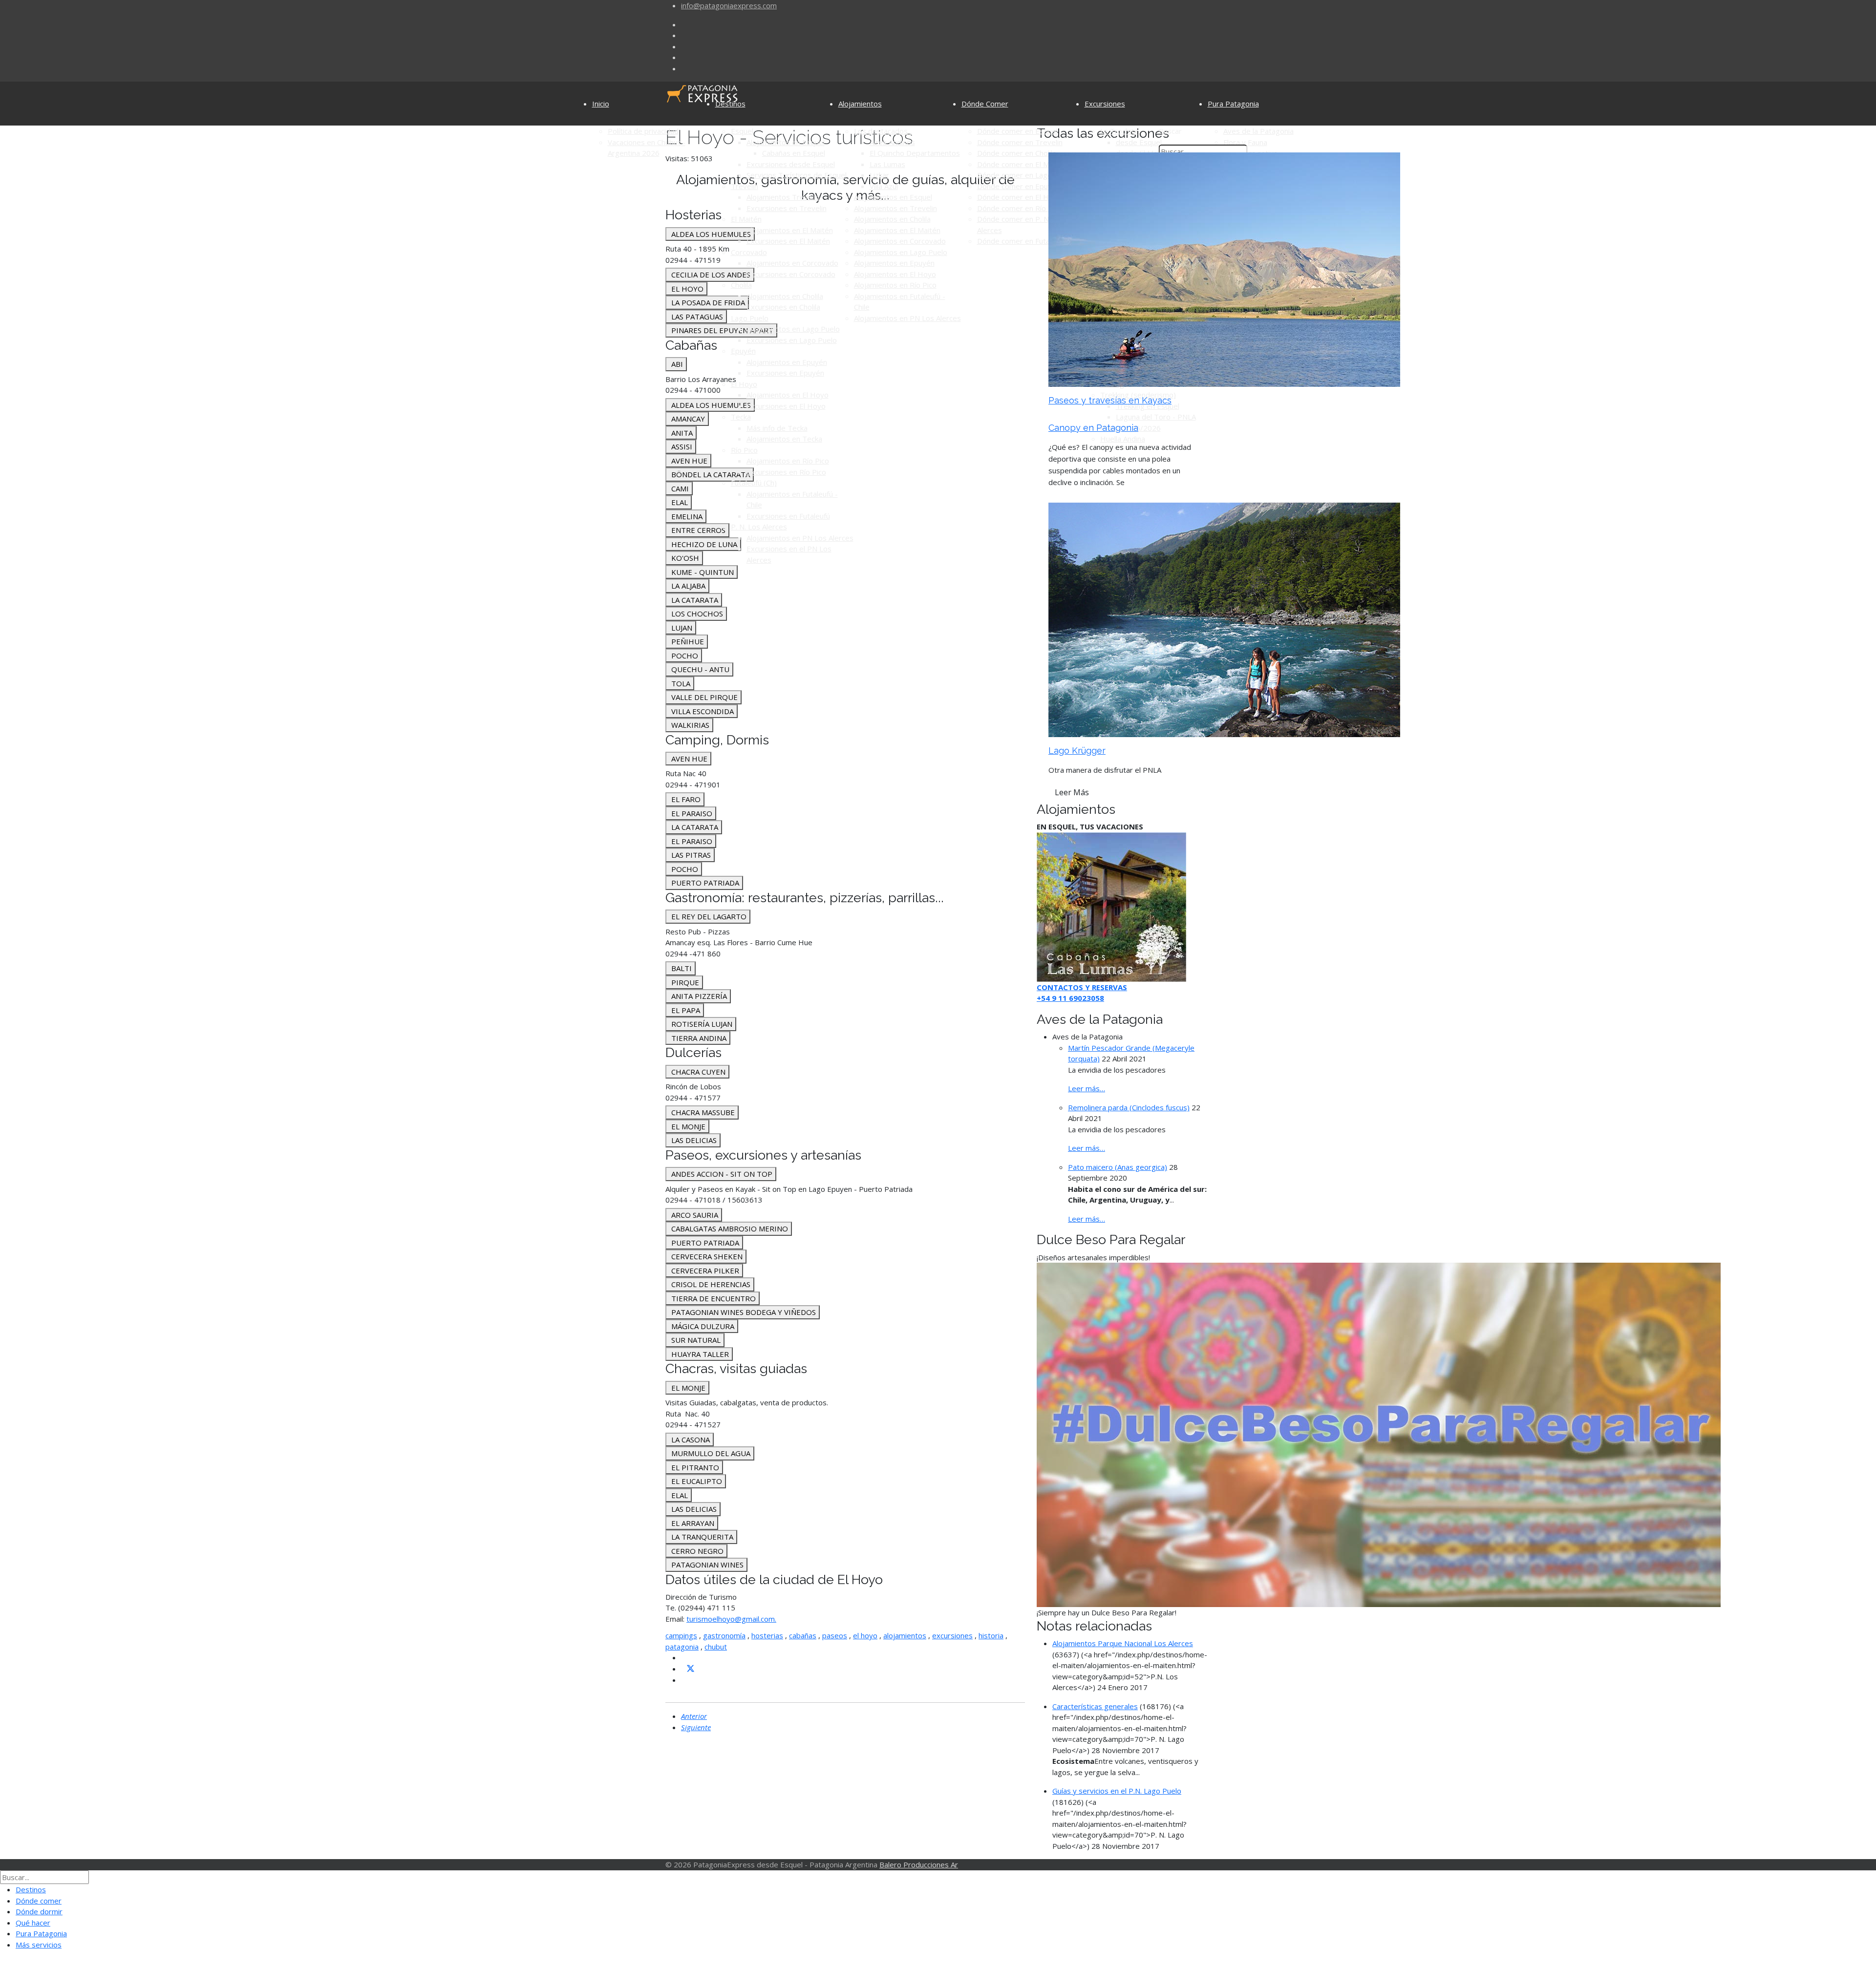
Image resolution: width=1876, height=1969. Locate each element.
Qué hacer (33, 1923)
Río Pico (744, 450)
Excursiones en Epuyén (785, 373)
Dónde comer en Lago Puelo (1025, 175)
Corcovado (749, 252)
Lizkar (879, 175)
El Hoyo (744, 384)
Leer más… (1087, 1088)
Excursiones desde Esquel (791, 164)
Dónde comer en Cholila (1017, 153)
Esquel (742, 131)
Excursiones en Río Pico (786, 472)
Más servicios (39, 1945)
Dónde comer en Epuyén (1019, 186)
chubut (716, 1647)
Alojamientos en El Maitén (790, 230)
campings (681, 1635)
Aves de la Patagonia (1258, 131)
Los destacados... (883, 131)
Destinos (730, 104)
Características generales (1095, 1706)
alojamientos (905, 1635)
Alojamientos (860, 104)
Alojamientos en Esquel (786, 142)
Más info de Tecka (777, 428)
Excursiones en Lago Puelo (792, 340)
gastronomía (724, 1635)
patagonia (682, 1647)
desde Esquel (1139, 142)
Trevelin (745, 186)
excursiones (952, 1635)
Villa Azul (884, 186)
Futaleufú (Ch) (754, 483)
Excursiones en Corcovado (791, 274)
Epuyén (743, 351)
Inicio (601, 104)
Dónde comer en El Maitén (1022, 164)
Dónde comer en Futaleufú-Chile (1031, 241)
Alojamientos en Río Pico (788, 461)
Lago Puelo (750, 318)
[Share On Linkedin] (685, 1680)
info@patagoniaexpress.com (729, 5)
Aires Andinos (892, 142)
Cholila (741, 285)
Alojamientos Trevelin (783, 197)
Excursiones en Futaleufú (788, 516)
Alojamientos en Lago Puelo (793, 329)
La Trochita (1119, 131)
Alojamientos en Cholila (785, 296)
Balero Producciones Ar (919, 1864)
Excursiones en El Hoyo (786, 406)
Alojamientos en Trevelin (895, 208)
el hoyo (865, 1635)
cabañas (803, 1635)
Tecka (741, 417)
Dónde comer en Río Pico (1020, 208)
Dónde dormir (39, 1911)
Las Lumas (887, 164)
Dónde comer (39, 1901)
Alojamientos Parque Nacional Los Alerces (1123, 1643)
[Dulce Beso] (1379, 1434)
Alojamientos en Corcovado (792, 263)
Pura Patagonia (1233, 104)
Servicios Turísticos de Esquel (797, 175)
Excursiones (1105, 104)
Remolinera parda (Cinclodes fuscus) (1129, 1107)
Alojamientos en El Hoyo (788, 395)
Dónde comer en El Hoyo (1019, 197)
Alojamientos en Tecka (784, 439)
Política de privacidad (643, 131)
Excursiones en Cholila (783, 307)
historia (991, 1635)
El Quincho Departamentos (915, 153)
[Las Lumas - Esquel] (1111, 906)
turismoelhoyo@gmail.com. (731, 1619)
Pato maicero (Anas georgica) (1118, 1167)
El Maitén (746, 219)
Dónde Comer (985, 104)
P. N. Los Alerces (759, 527)
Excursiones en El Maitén (788, 241)
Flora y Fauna (1245, 142)
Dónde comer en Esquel (1017, 131)
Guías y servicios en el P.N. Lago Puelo (1117, 1791)
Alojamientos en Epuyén (787, 362)
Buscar (1170, 131)
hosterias (767, 1635)
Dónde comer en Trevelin (1020, 142)
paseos (835, 1635)
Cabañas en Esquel (794, 153)
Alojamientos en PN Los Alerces (800, 538)
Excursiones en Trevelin (787, 208)
